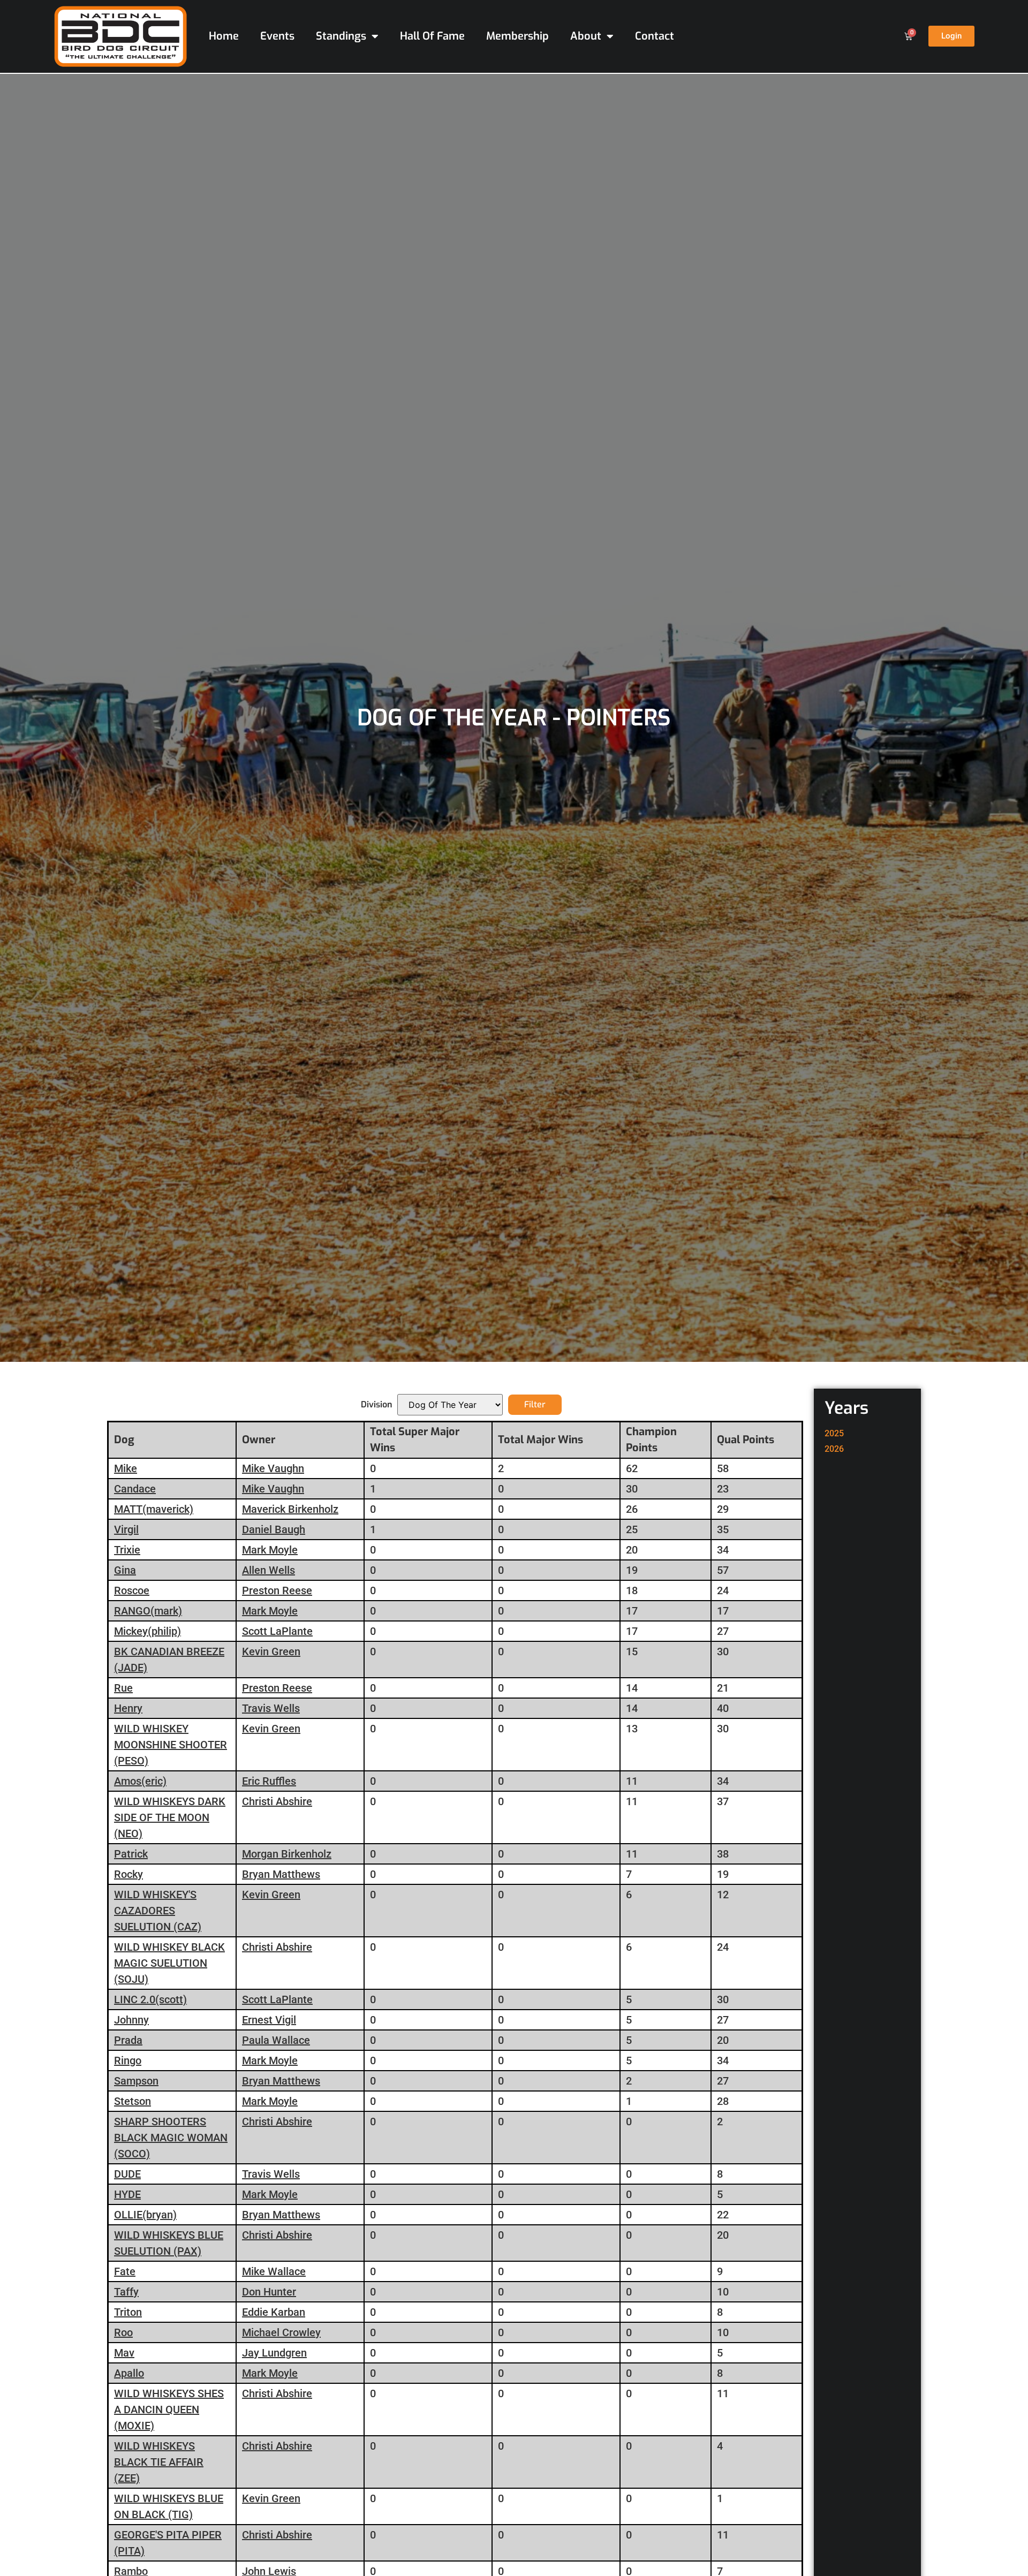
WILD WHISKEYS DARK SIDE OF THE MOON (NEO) (170, 1817)
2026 (834, 1449)
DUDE (127, 2174)
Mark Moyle (270, 1550)
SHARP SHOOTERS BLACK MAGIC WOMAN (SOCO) (171, 2138)
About (586, 36)
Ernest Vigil (269, 2020)
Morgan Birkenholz (287, 1854)
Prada (128, 2040)
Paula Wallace (276, 2040)
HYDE (127, 2194)
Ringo (128, 2060)
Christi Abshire (277, 1801)
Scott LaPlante (277, 1631)
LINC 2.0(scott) (150, 1999)
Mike (126, 1468)
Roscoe (132, 1590)
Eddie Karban (274, 2312)
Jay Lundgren (274, 2353)
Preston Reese (277, 1590)
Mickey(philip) (148, 1631)
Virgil (126, 1529)
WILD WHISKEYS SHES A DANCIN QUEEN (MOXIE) (169, 2410)
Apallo (129, 2373)
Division (376, 1405)
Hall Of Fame (432, 36)
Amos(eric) (140, 1781)
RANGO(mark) (148, 1611)
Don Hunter (269, 2292)
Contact (655, 36)
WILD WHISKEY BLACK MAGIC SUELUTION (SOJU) (169, 1963)
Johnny (131, 2020)
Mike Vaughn (273, 1468)
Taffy (126, 2292)
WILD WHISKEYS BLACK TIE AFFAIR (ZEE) (159, 2462)
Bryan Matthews (281, 1874)
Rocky (128, 1874)
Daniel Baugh (274, 1529)
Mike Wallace (274, 2271)
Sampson (136, 2081)
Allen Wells (269, 1570)
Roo (123, 2332)
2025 (834, 1433)
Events (277, 36)
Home (224, 36)
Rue (123, 1688)
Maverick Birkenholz (290, 1509)
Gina (125, 1570)
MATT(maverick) (154, 1509)
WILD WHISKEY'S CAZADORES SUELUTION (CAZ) (158, 1911)
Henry (128, 1708)
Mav (124, 2353)
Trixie (127, 1550)
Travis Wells (271, 1708)
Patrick (131, 1854)
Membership (517, 36)
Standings (341, 36)
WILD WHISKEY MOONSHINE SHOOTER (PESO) (171, 1745)
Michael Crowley (281, 2332)
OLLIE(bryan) (145, 2215)
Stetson (133, 2101)
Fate (125, 2271)
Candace (135, 1489)
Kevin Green (271, 1651)
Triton (128, 2312)
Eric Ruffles (269, 1781)
